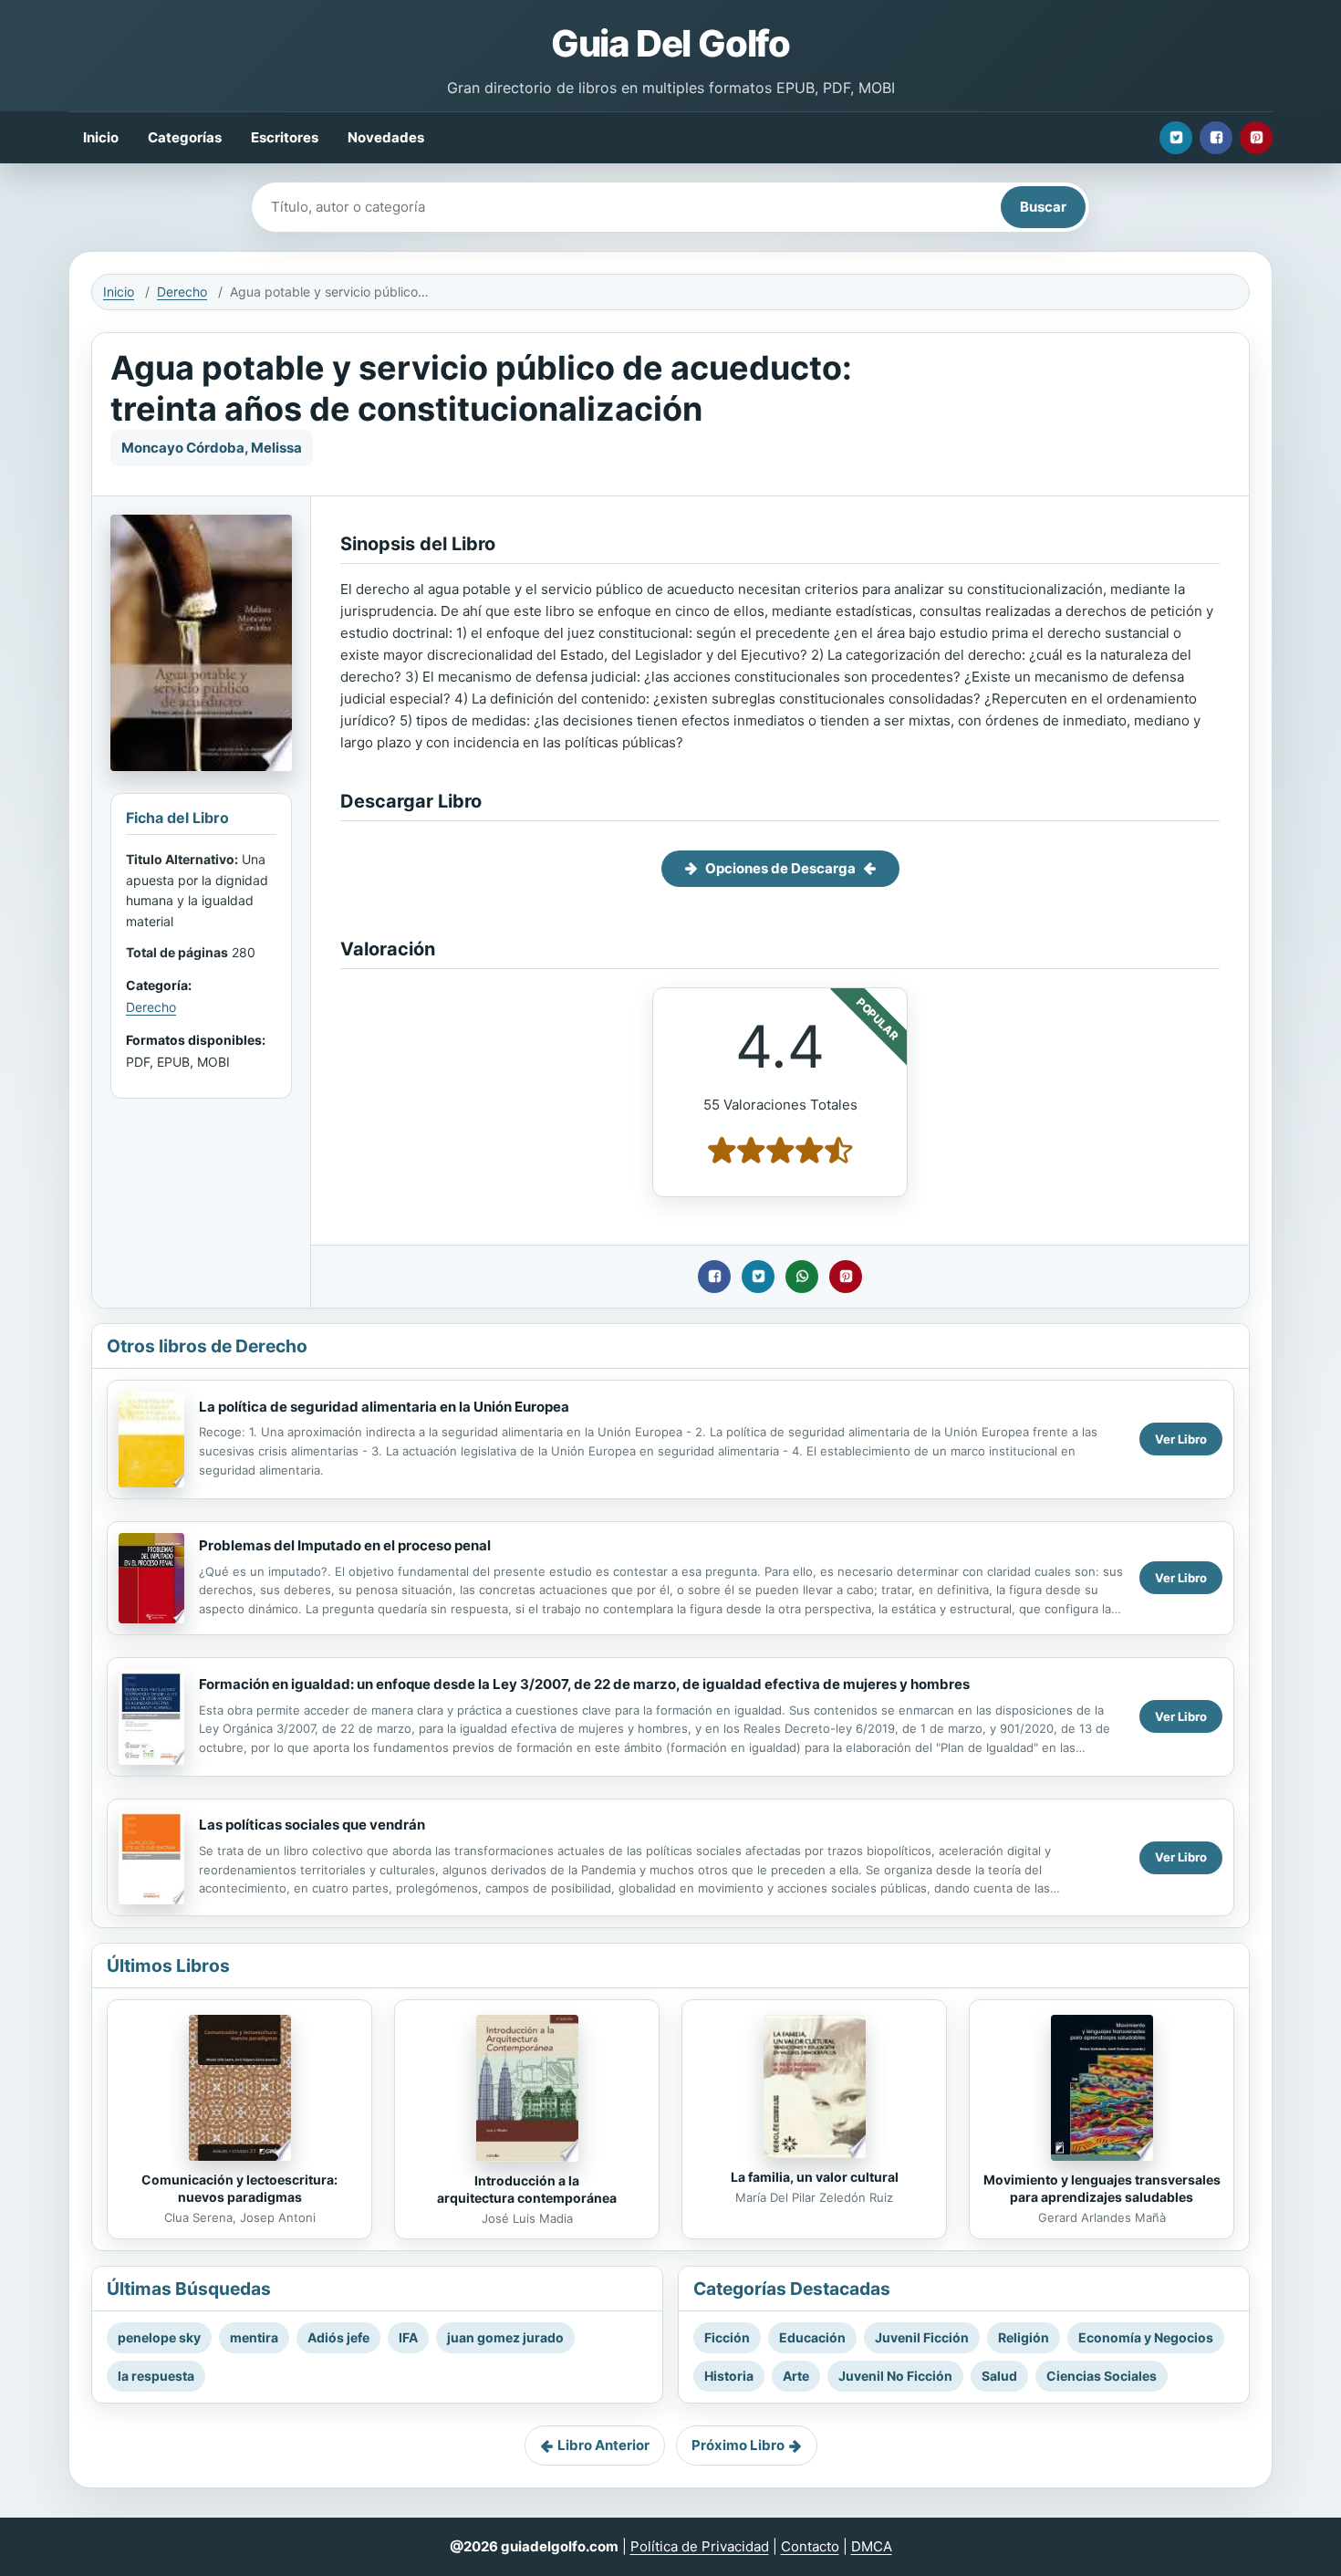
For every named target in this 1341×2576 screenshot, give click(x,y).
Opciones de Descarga (780, 868)
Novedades (386, 137)
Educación (812, 2337)
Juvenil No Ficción (895, 2376)
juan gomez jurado (505, 2337)
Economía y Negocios (1146, 2337)
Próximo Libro (738, 2445)
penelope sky (159, 2337)
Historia (729, 2376)
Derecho (182, 292)
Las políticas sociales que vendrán (312, 1825)
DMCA (872, 2546)
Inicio (101, 137)
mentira (254, 2337)
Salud (999, 2376)
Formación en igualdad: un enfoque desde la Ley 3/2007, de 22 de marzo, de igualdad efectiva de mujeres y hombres (584, 1684)
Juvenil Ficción (922, 2337)
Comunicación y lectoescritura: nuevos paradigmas (239, 2188)
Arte (796, 2376)
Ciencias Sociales (1102, 2376)
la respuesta (156, 2376)
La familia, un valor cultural (815, 2177)
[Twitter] (1176, 138)
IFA (408, 2337)
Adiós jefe (338, 2337)
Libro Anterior (603, 2445)
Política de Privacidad (700, 2546)
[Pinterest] (1256, 138)
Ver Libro (1181, 1439)
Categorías (185, 137)
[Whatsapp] (802, 1277)
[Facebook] (1216, 138)
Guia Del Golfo (670, 43)
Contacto (810, 2546)
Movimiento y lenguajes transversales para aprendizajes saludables (1102, 2188)
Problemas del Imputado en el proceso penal (345, 1545)
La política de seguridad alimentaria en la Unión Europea (384, 1407)
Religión (1024, 2337)
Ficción (727, 2337)
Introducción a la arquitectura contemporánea (527, 2189)
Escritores (285, 137)
